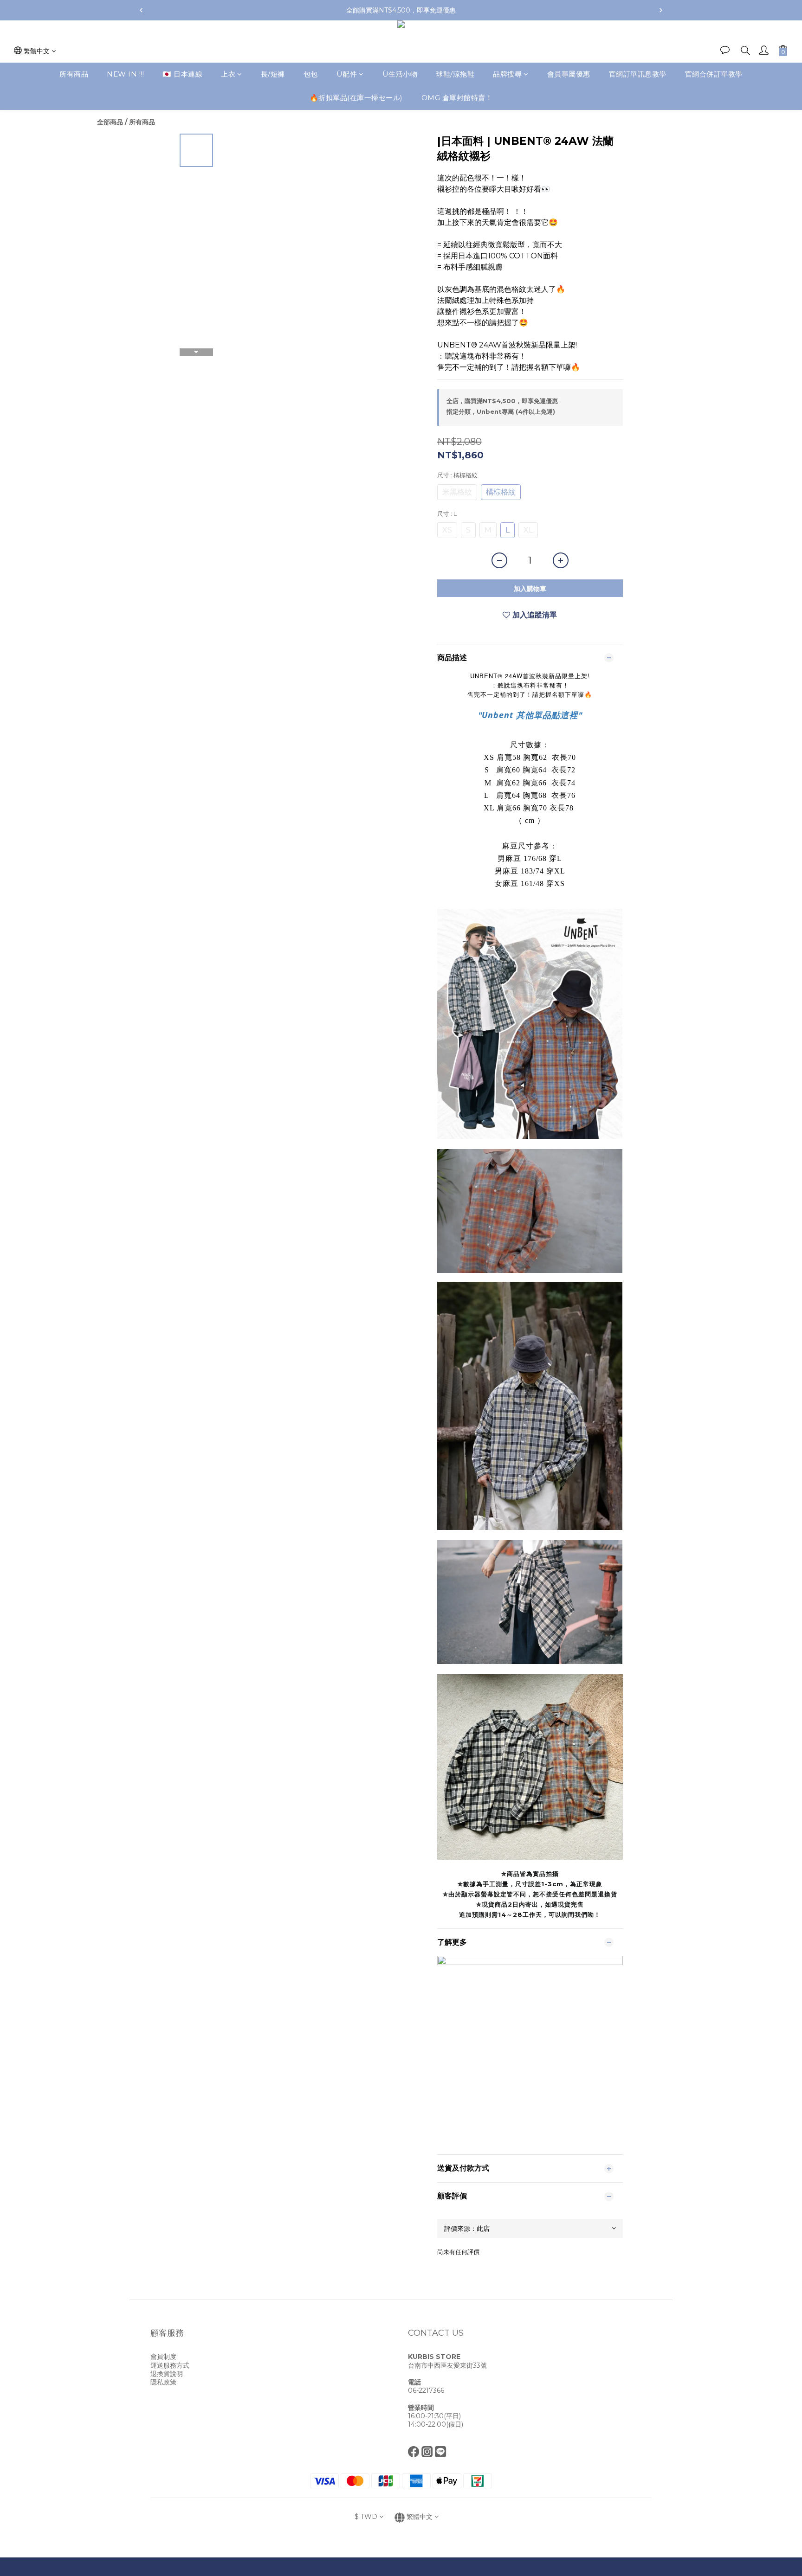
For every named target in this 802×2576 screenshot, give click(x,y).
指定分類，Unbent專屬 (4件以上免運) (501, 411)
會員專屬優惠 (569, 74)
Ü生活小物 (400, 74)
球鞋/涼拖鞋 (455, 74)
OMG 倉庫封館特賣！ (457, 98)
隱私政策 (163, 2382)
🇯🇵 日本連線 (182, 74)
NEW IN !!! (125, 74)
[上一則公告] (141, 10)
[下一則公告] (661, 10)
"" (530, 715)
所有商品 (74, 74)
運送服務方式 (170, 2365)
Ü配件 (347, 74)
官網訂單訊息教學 (638, 74)
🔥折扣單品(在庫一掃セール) (356, 98)
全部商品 (110, 122)
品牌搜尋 (507, 74)
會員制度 (163, 2357)
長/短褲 (273, 74)
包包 (311, 74)
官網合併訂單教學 (714, 74)
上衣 (228, 74)
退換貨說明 (167, 2374)
